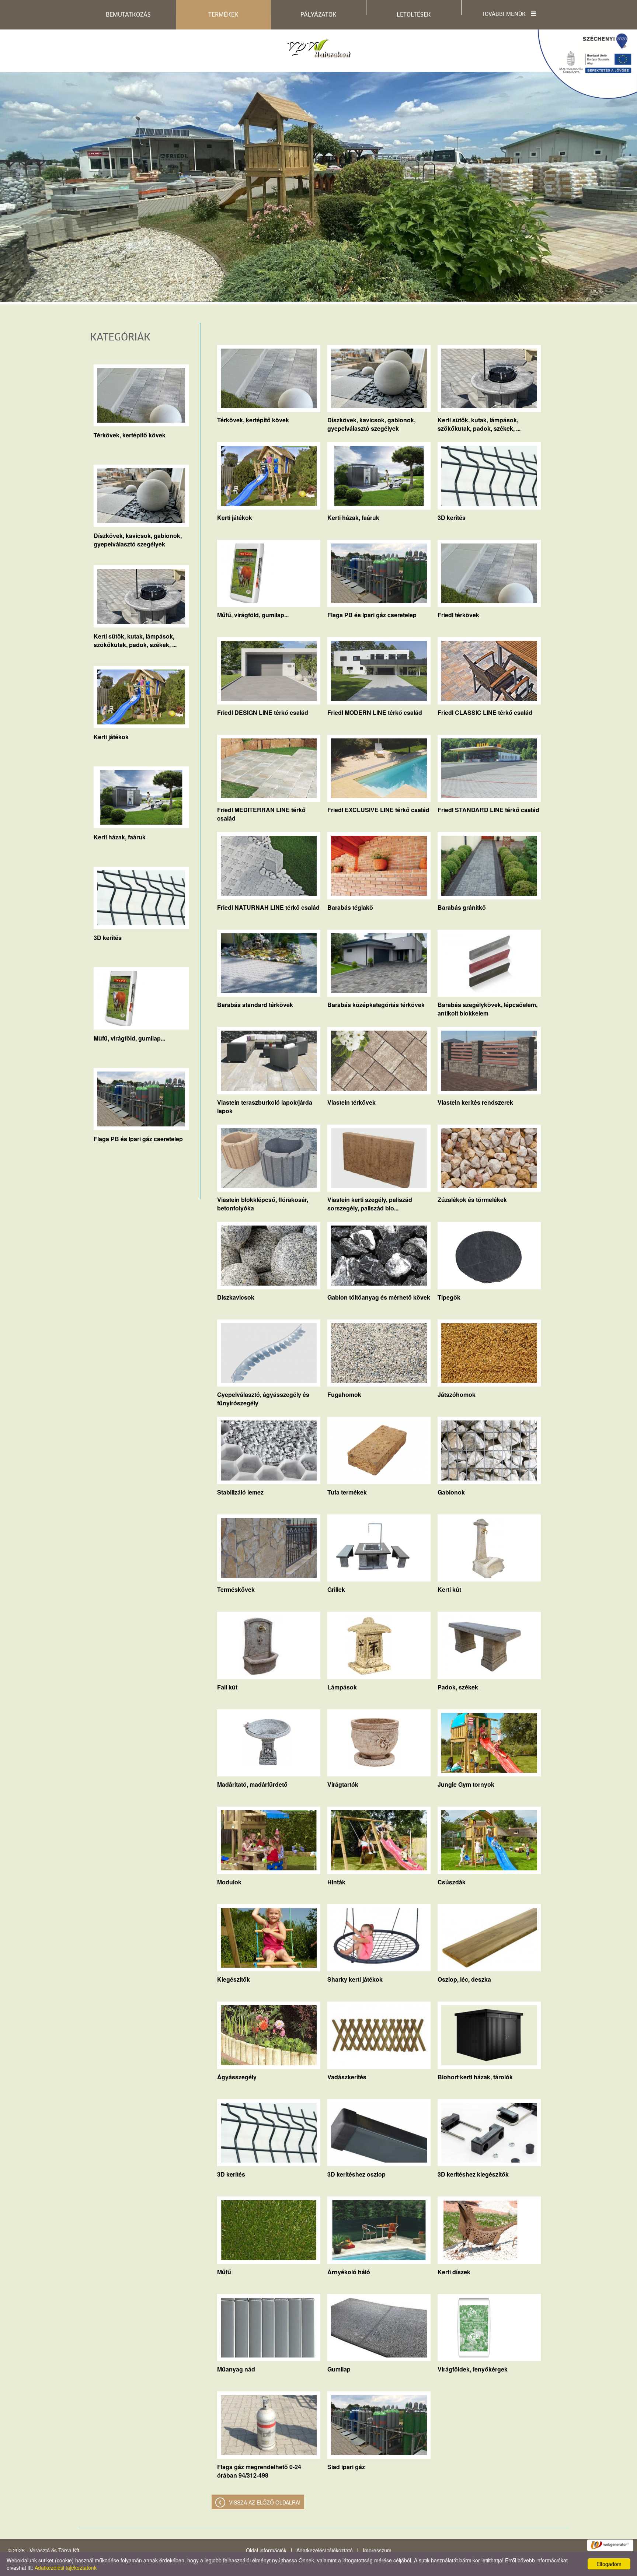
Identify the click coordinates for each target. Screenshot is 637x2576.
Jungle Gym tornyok (466, 1784)
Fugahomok (344, 1394)
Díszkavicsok (236, 1297)
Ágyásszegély (237, 2077)
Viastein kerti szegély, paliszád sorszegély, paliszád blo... (370, 1201)
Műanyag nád (236, 2369)
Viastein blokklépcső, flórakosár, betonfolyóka (263, 1201)
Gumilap (339, 2369)
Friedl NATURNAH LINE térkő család (268, 907)
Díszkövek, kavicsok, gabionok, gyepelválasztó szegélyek (138, 537)
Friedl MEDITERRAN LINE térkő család (261, 811)
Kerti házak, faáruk (120, 837)
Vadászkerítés (347, 2077)
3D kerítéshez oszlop (356, 2174)
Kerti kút (449, 1589)
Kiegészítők (234, 1979)
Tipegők (449, 1297)
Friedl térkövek (458, 615)
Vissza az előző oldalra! (265, 2502)
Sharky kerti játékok (355, 1979)
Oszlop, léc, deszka (464, 1979)
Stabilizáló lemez (240, 1492)
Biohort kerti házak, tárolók (475, 2077)
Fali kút (227, 1687)
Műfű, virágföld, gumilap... (129, 1038)
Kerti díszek (454, 2272)
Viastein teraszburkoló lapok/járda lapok (265, 1104)
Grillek (336, 1589)
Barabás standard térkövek (255, 1005)
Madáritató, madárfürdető (252, 1784)
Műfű (224, 2272)
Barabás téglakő (350, 907)
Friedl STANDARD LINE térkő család (488, 810)
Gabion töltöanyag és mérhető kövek (379, 1297)
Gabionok (451, 1492)
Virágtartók (343, 1784)
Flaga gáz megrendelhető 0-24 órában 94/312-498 (259, 2468)
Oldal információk (266, 2550)
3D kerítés (108, 938)
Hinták (336, 1882)
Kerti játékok (111, 737)
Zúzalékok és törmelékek (472, 1200)
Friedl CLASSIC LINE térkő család (485, 712)
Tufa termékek (347, 1492)
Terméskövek (236, 1589)
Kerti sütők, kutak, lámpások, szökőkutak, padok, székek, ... (135, 637)
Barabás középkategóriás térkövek (376, 1005)
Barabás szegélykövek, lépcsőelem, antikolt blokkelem (488, 1006)
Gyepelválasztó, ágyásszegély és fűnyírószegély (263, 1396)
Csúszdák (452, 1882)
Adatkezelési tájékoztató (325, 2550)
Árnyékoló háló (349, 2272)
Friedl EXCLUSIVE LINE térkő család (378, 810)
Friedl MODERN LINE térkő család (375, 712)
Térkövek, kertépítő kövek (130, 435)
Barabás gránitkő (462, 907)
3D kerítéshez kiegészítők (473, 2174)
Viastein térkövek (351, 1102)
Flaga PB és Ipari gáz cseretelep (138, 1139)
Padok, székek (458, 1687)
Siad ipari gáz (346, 2467)
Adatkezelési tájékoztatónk (66, 2568)
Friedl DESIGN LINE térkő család (263, 712)
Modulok (229, 1882)
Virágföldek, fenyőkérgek (473, 2369)
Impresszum (377, 2550)
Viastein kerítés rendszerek (475, 1102)
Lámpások (342, 1687)
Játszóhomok (457, 1394)
